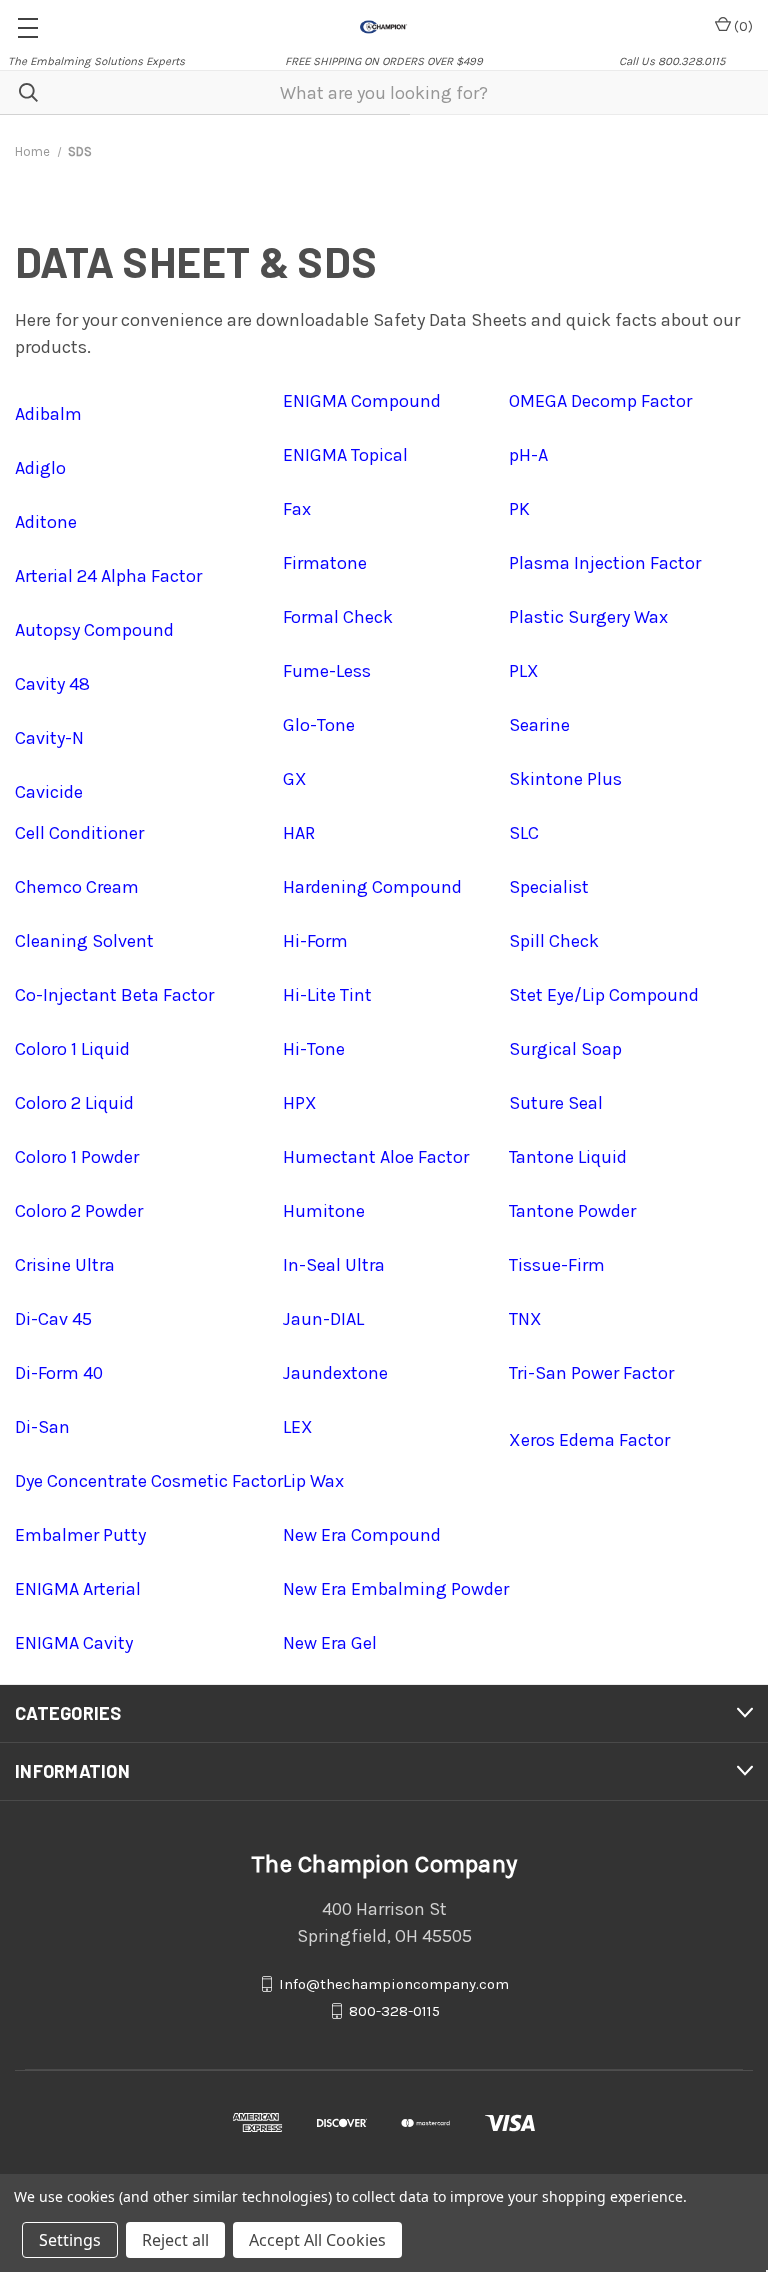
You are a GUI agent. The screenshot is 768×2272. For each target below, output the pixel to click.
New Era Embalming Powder (396, 1589)
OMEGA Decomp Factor (600, 401)
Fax (297, 509)
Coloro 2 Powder (79, 1211)
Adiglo (40, 468)
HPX (300, 1103)
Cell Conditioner (79, 833)
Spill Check (554, 941)
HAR (299, 833)
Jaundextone (335, 1373)
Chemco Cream (77, 887)
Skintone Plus (565, 779)
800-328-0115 (394, 2011)
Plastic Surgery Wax (588, 617)
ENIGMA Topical (345, 455)
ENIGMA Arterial (78, 1589)
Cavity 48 (52, 684)
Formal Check (338, 617)
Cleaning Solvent (84, 941)
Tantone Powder (572, 1211)
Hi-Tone (314, 1049)
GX (295, 779)
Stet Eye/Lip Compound (604, 995)
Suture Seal (556, 1103)
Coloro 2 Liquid (74, 1103)
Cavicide (49, 792)
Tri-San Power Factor (591, 1373)
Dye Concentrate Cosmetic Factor (149, 1481)
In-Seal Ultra (334, 1265)
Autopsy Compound (94, 630)
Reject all (175, 2240)
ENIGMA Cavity (74, 1643)
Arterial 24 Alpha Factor (108, 576)
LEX (298, 1427)
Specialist (549, 887)
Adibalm (48, 414)
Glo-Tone (319, 725)
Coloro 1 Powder (77, 1157)
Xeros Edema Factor (589, 1440)
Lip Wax (313, 1481)
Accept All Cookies (317, 2240)
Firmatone (325, 563)
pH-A (528, 455)
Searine (539, 725)
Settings (70, 2240)
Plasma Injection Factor (605, 563)
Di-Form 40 (59, 1373)
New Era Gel (330, 1643)
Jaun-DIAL (323, 1319)
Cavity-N (49, 738)
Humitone (324, 1211)
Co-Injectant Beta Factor (114, 995)
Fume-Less (327, 671)
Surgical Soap (565, 1049)
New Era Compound (362, 1535)
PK (519, 509)
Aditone (46, 522)
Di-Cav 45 (53, 1319)
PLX (524, 671)
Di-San (42, 1427)
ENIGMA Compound (362, 401)
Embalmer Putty (80, 1535)
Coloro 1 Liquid (72, 1049)
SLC (524, 833)
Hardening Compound (372, 887)
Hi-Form (315, 941)
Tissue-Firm (557, 1265)
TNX (525, 1319)
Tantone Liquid (568, 1157)
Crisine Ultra (65, 1265)
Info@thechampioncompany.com (394, 1984)
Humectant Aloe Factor (376, 1157)
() (742, 26)
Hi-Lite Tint (327, 995)
